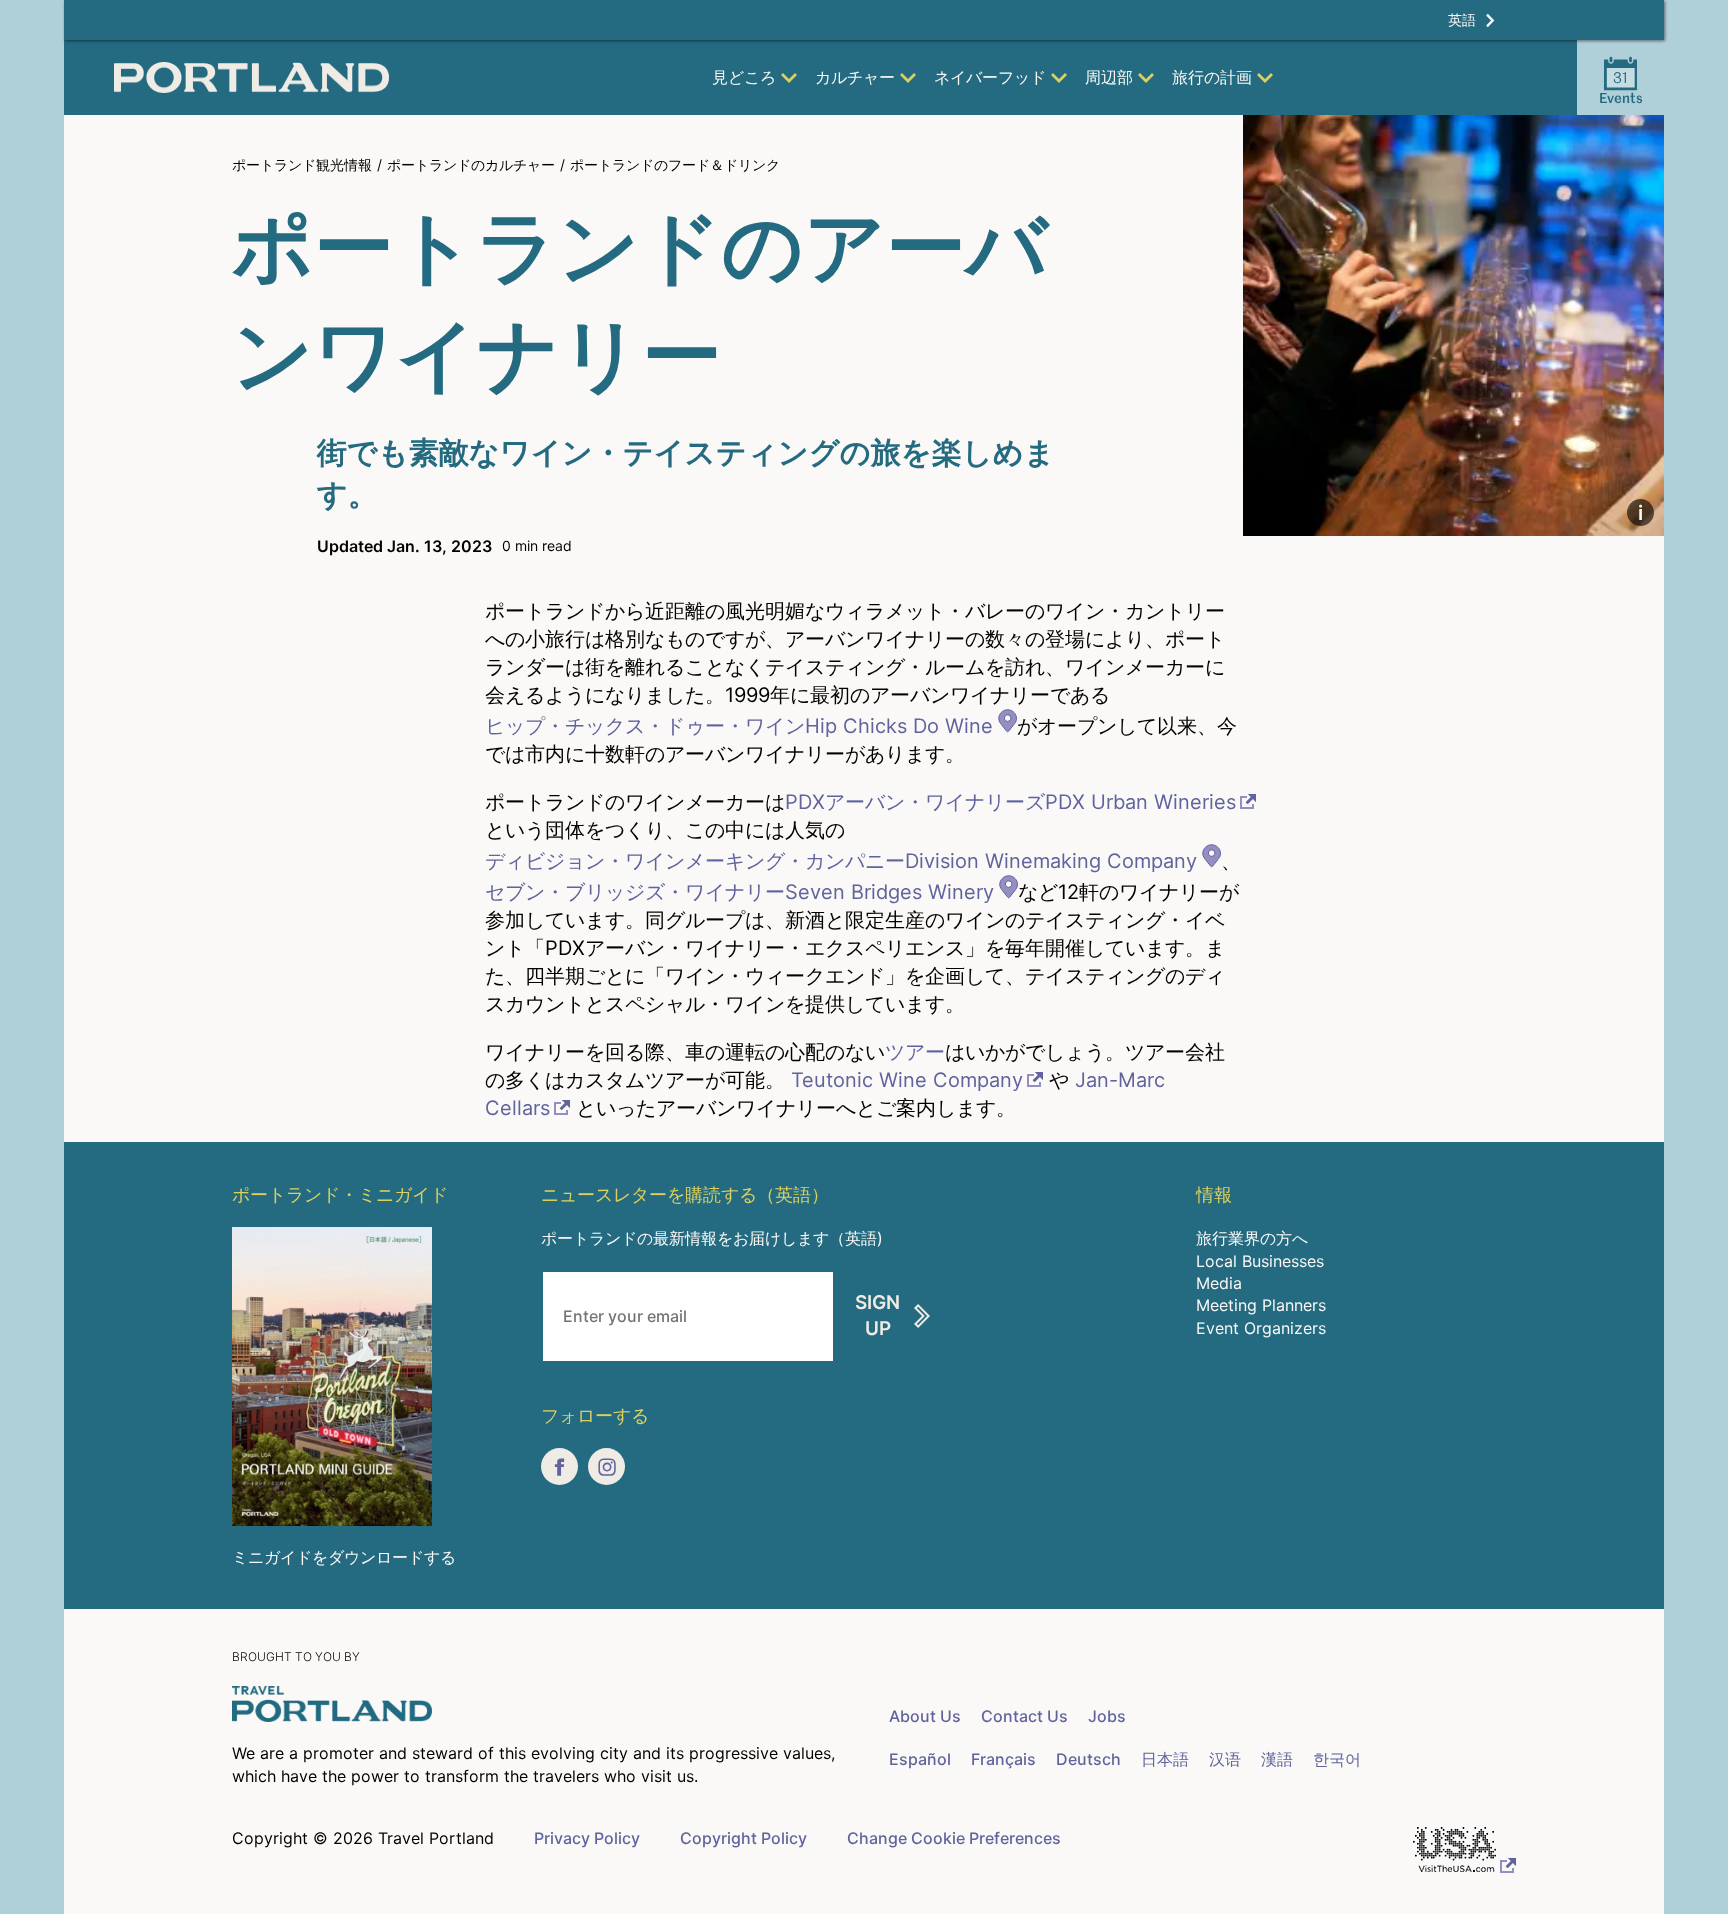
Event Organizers (1261, 1328)
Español (920, 1759)
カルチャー (855, 77)
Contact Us (1024, 1716)
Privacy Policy (587, 1838)
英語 (1462, 19)
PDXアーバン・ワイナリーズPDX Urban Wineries (1010, 802)
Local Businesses (1260, 1261)
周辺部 (1109, 77)
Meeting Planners (1261, 1305)
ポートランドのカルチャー (471, 164)
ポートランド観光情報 (302, 164)
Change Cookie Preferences (954, 1838)
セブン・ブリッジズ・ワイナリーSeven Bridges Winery (739, 892)
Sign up (877, 1316)
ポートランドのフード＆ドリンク (675, 164)
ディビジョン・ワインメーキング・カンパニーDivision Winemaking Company (841, 861)
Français (1003, 1759)
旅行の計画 (1212, 77)
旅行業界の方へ (1252, 1238)
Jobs (1107, 1716)
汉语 (1225, 1759)
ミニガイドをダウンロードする (344, 1557)
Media (1219, 1283)
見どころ (744, 77)
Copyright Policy (743, 1838)
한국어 (1337, 1759)
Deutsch (1088, 1759)
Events (1621, 87)
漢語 (1277, 1759)
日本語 (1165, 1759)
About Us (925, 1716)
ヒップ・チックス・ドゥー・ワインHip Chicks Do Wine (739, 726)
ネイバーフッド (990, 77)
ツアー (915, 1052)
